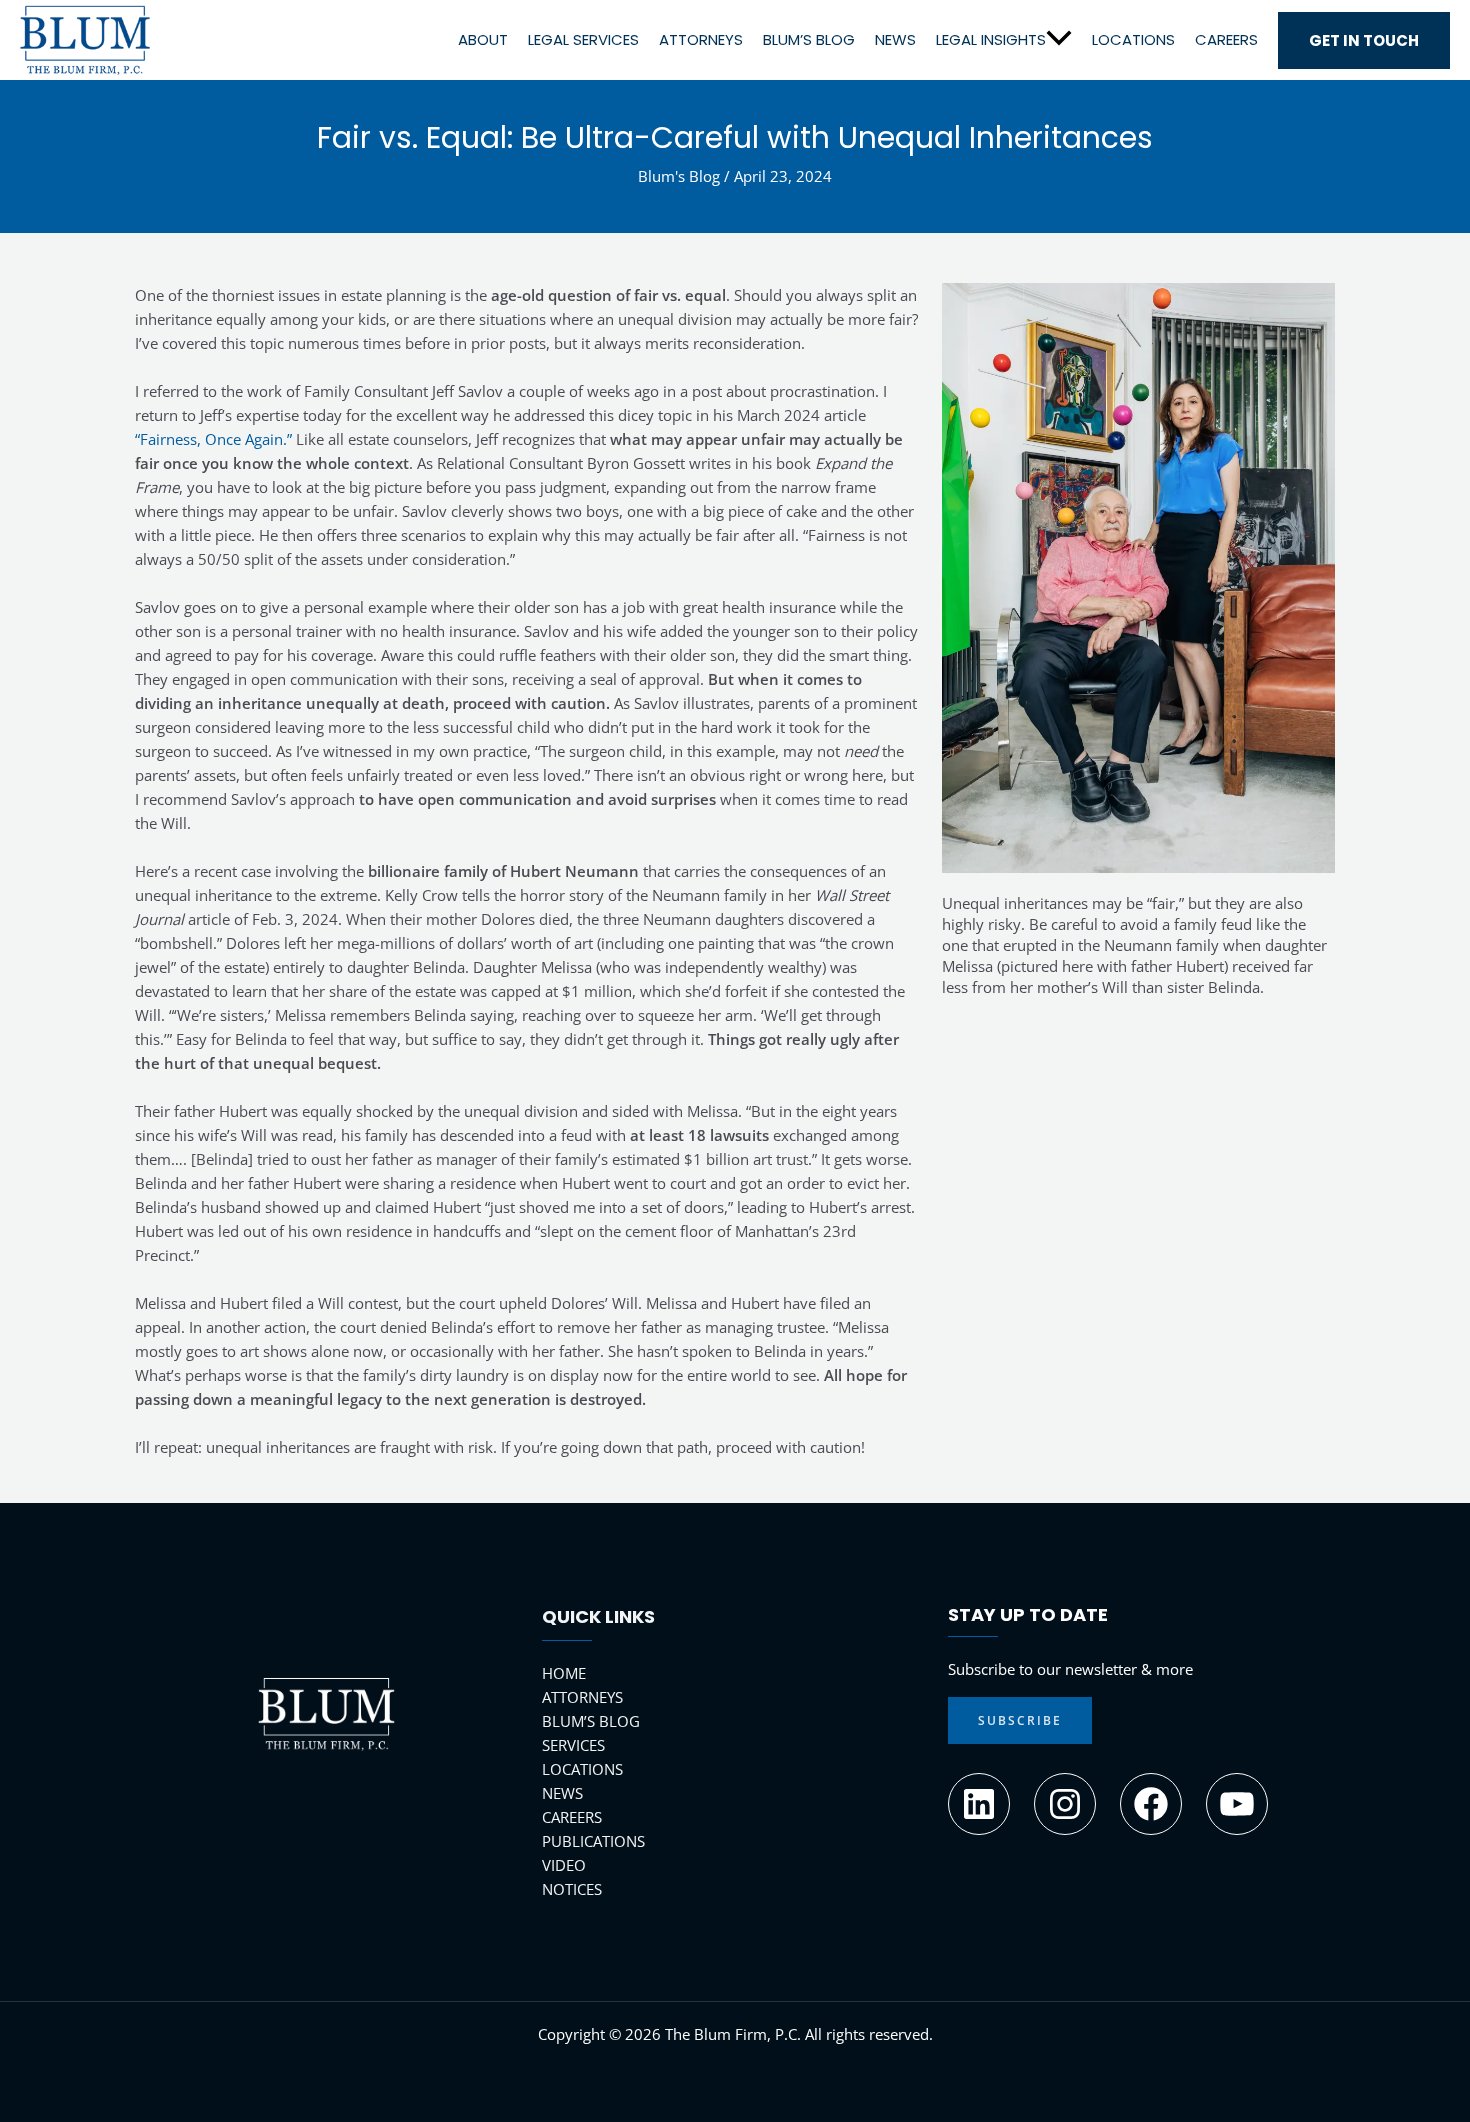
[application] (1059, 39)
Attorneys (701, 39)
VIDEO (564, 1865)
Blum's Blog (679, 176)
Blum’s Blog (809, 39)
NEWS (562, 1793)
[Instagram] (1065, 1804)
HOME (564, 1673)
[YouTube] (1237, 1804)
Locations (1133, 39)
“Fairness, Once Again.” (213, 439)
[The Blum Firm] (85, 38)
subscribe (1020, 1720)
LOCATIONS (582, 1769)
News (895, 39)
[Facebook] (1151, 1804)
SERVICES (573, 1745)
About (483, 39)
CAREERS (572, 1817)
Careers (1226, 39)
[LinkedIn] (979, 1804)
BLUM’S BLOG (591, 1721)
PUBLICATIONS (593, 1841)
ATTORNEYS (582, 1697)
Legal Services (583, 39)
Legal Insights (991, 39)
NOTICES (572, 1889)
